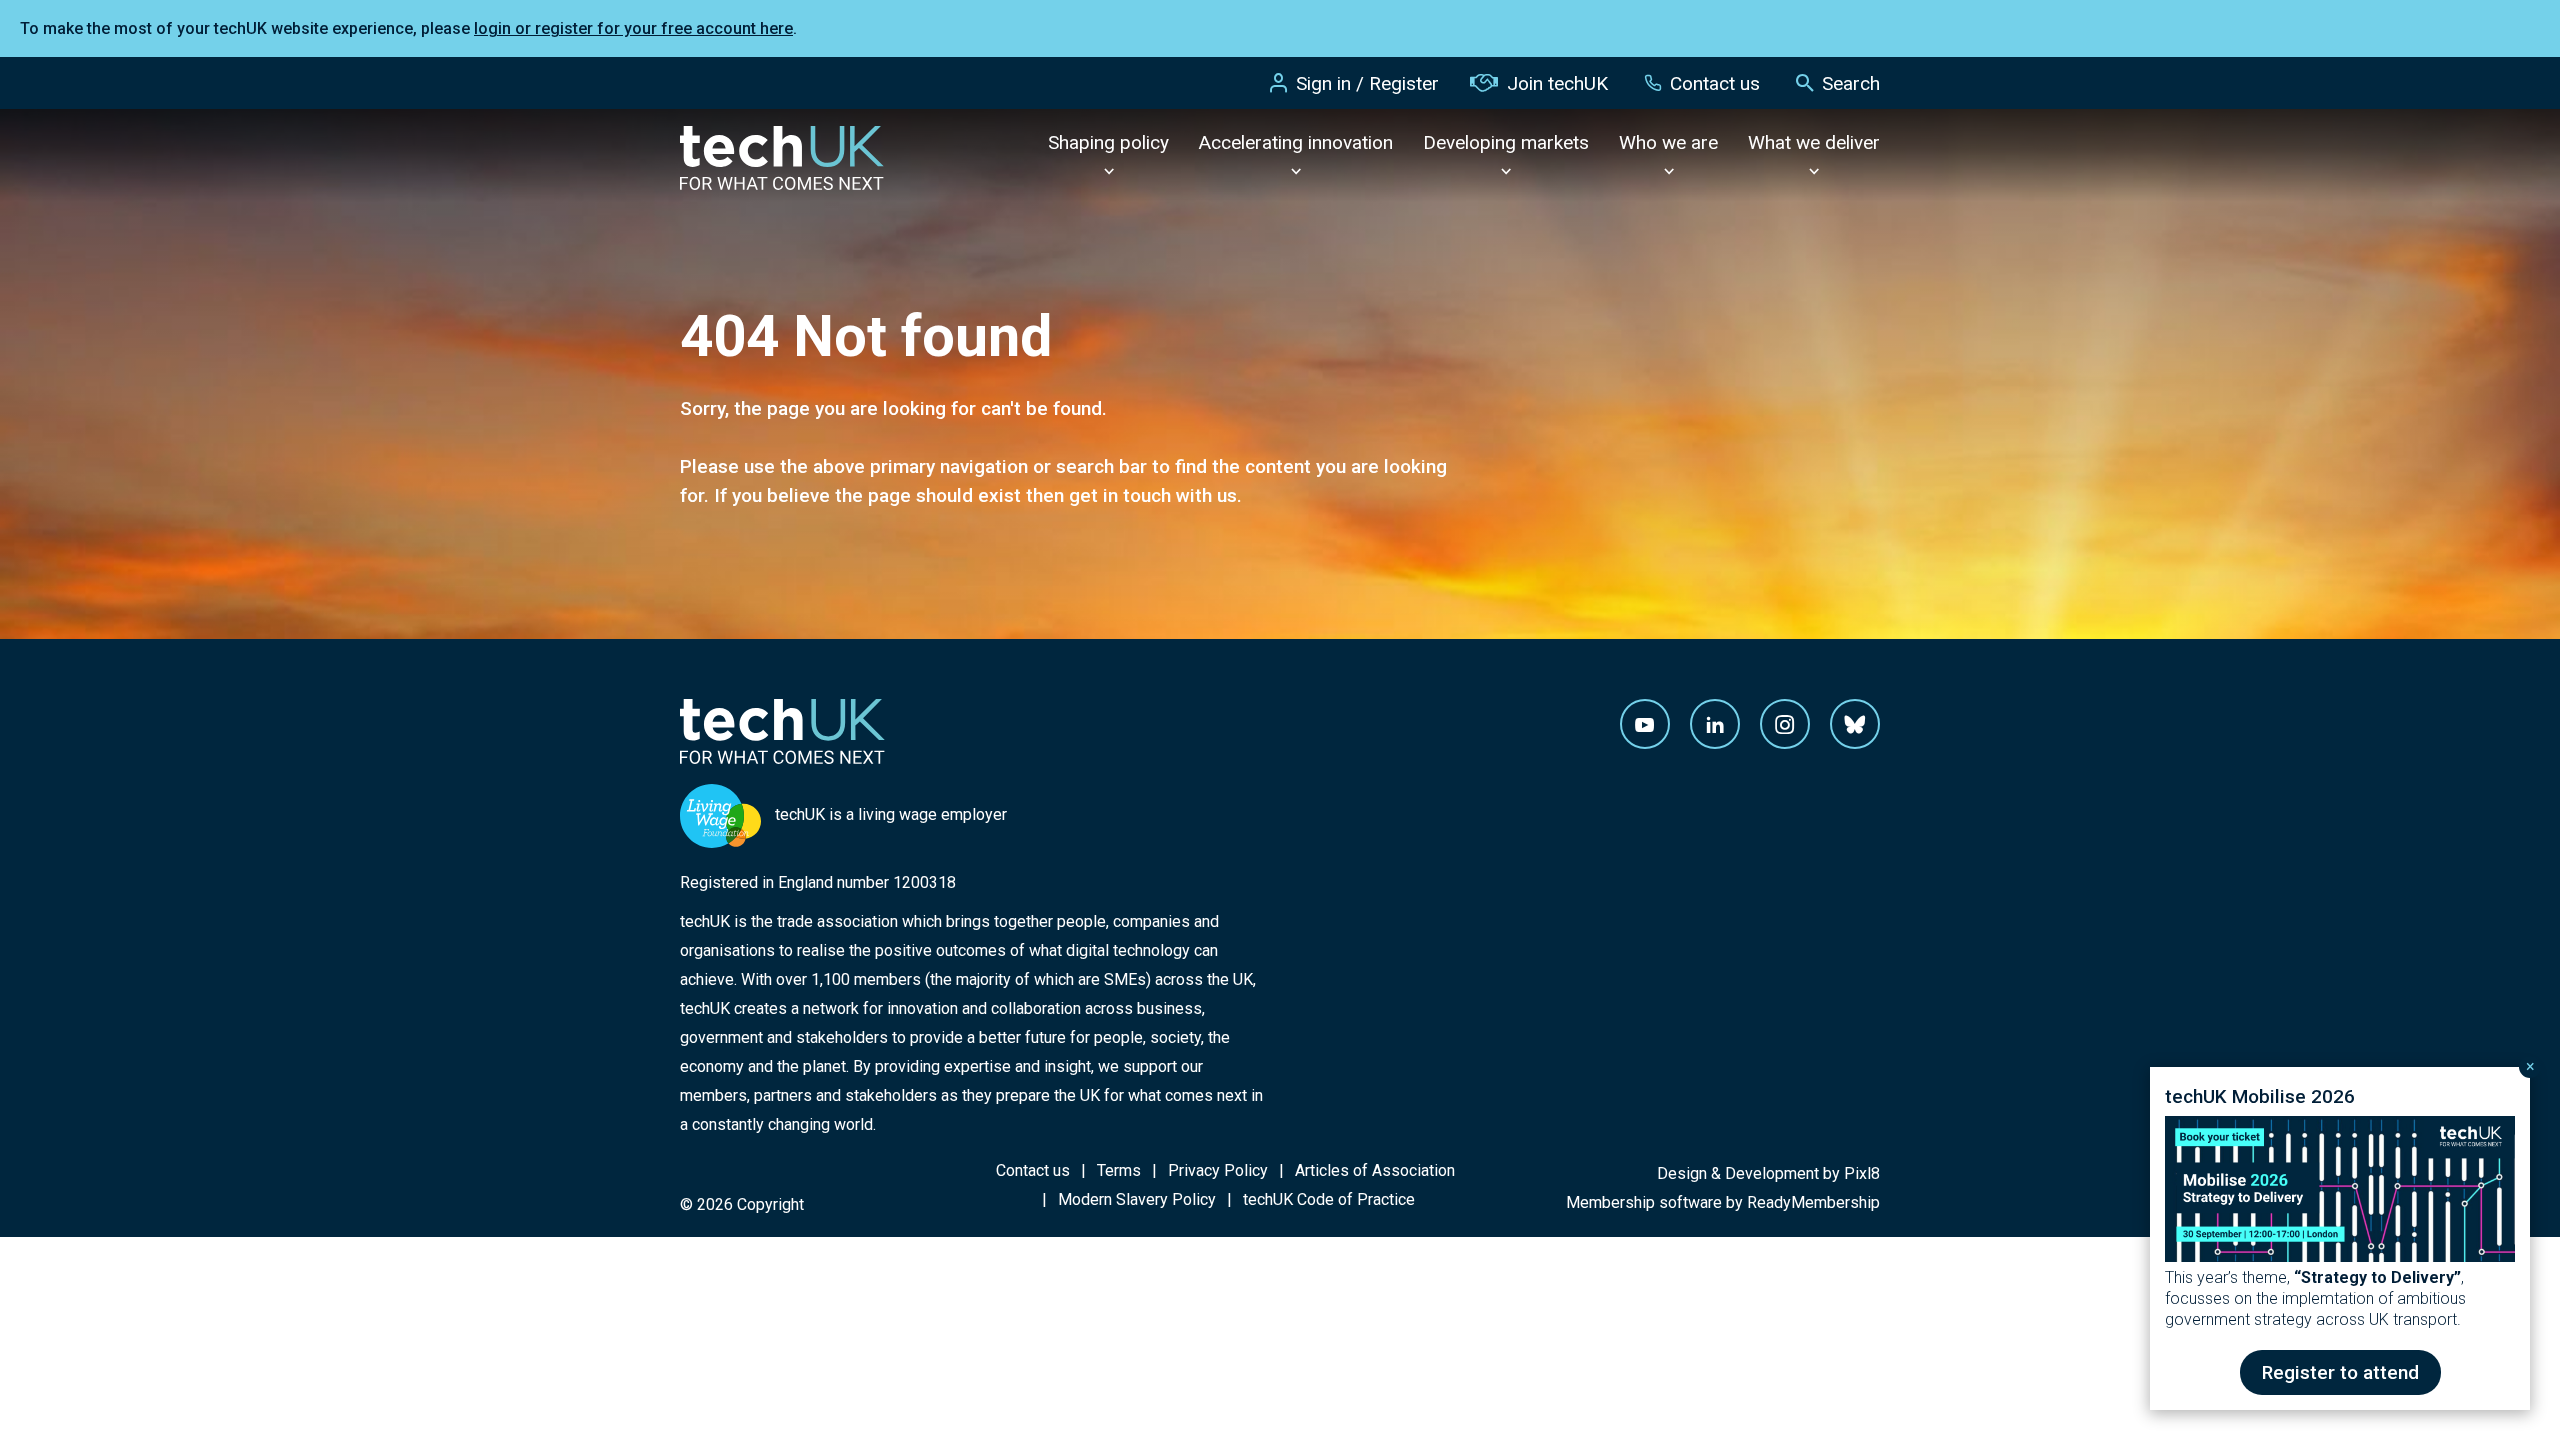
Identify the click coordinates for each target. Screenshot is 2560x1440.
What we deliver (1814, 142)
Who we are (1668, 142)
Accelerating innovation (1296, 142)
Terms (1119, 1170)
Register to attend (2340, 1372)
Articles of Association (1375, 1170)
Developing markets (1506, 142)
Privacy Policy (1218, 1170)
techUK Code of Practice (1329, 1199)
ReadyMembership (1813, 1202)
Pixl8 (1862, 1173)
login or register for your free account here (633, 28)
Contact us (1715, 83)
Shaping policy (1108, 142)
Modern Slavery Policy (1137, 1199)
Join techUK (1557, 83)
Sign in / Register (1367, 83)
